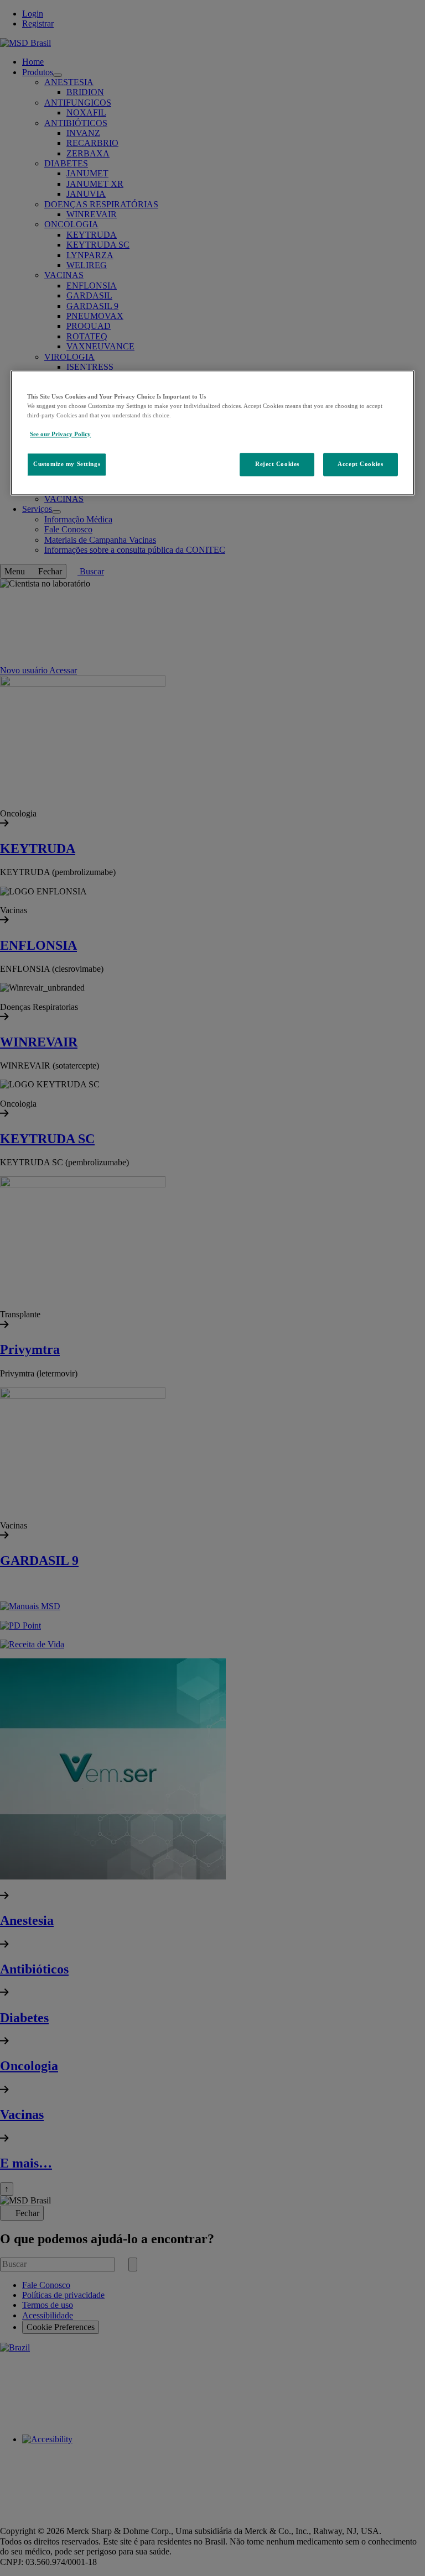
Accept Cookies (360, 464)
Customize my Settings (67, 464)
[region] (212, 433)
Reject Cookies (277, 464)
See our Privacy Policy (60, 434)
